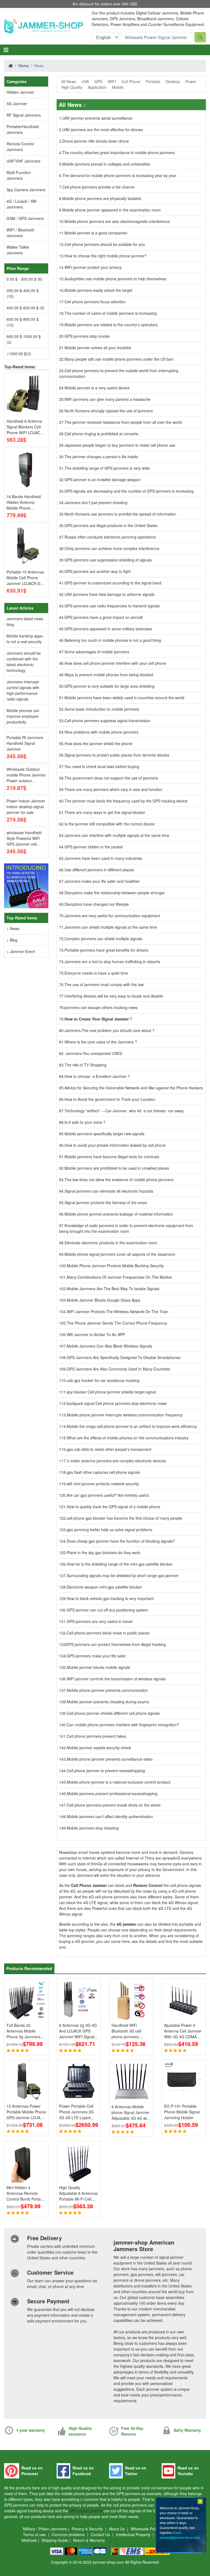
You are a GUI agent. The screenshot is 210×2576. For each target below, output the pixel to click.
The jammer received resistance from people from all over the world (123, 422)
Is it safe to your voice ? (85, 1122)
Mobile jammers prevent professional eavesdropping (112, 1793)
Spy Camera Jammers (26, 190)
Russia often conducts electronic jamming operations (110, 537)
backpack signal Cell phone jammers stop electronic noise (117, 1403)
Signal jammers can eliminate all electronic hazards (109, 1191)
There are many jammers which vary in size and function (113, 789)
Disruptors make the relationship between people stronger (115, 893)
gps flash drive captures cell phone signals (103, 1472)
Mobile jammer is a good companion (96, 233)
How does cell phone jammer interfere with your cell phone (115, 663)
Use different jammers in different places (99, 870)
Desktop (173, 81)
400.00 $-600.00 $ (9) (26, 308)
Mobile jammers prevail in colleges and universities (106, 164)
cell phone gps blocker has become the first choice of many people (124, 1518)
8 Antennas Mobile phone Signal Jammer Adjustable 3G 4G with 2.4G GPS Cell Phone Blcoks (131, 2112)
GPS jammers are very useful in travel (100, 1621)
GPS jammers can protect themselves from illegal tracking (116, 1644)
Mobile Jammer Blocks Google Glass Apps (103, 1300)
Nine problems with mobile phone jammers (101, 732)
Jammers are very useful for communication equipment (112, 916)
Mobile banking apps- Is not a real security (25, 639)
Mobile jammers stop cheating (93, 1828)
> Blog (12, 940)
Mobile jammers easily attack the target (98, 290)
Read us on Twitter (136, 2471)
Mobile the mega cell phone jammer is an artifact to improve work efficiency (132, 1426)
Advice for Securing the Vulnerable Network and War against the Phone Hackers (134, 1088)
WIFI (112, 81)
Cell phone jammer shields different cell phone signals (113, 1713)
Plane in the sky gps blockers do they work (103, 1552)
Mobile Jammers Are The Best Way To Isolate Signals (113, 1289)
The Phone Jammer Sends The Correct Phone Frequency (117, 1323)
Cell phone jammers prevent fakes (96, 1736)
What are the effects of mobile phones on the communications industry (128, 1438)
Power (191, 81)
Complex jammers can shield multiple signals (103, 939)
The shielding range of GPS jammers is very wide (107, 468)
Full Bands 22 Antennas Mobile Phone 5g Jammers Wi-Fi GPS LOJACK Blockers (24, 2031)
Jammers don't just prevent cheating (96, 502)
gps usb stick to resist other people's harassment (109, 1449)
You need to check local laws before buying (102, 766)
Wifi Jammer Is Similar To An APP (96, 1334)
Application (97, 87)
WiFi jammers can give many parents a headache (107, 399)
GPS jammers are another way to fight (98, 571)
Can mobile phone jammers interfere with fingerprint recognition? (123, 1725)
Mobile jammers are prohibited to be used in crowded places (117, 1168)
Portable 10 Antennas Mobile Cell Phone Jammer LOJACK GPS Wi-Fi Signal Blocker (26, 578)
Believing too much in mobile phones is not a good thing (113, 640)
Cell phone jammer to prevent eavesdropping (106, 1771)
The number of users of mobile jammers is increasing (111, 313)
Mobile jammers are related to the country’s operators (111, 325)
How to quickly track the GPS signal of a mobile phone (113, 1507)
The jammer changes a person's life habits (101, 457)
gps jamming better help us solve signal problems (110, 1530)
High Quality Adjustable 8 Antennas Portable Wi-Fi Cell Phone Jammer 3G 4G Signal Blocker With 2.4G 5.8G (79, 2193)
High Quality (72, 87)
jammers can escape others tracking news (101, 1007)
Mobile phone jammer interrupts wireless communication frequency (125, 1415)
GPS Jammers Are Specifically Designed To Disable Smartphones (124, 1357)
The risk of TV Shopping (85, 1065)
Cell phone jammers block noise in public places (108, 1633)
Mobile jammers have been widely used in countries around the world (124, 698)
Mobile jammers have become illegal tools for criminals (112, 1157)
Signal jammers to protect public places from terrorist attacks (117, 755)
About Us (117, 2529)
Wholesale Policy (146, 2529)
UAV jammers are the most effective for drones (103, 130)
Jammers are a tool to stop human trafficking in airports (112, 961)
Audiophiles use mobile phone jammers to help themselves (115, 279)
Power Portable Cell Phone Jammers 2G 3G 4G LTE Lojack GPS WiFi (76, 2112)
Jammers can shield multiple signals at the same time (111, 927)
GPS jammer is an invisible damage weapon (103, 480)
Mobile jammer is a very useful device (97, 388)
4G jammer (127, 1924)
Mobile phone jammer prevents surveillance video (110, 1759)
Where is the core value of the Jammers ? (101, 1042)
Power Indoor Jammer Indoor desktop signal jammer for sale (26, 807)
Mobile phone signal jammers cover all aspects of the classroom (120, 1254)
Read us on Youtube (188, 2471)
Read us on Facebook (83, 2471)
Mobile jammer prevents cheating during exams (108, 1702)
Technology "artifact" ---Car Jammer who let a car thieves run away (124, 1111)
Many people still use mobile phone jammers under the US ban (119, 359)
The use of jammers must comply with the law (104, 984)
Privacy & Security (88, 2529)
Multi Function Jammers (19, 175)
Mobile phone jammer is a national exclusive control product (119, 1782)
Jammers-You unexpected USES (93, 1053)
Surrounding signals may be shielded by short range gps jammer (123, 1575)
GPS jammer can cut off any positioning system (107, 1610)
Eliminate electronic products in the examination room (111, 1243)
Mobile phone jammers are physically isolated (102, 198)
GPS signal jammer (86, 2511)
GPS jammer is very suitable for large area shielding (110, 686)
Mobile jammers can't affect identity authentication (110, 1816)
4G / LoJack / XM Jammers (21, 204)
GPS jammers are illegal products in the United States (111, 525)
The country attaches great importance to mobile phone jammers (119, 152)
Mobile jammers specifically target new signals (104, 1134)
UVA (85, 81)
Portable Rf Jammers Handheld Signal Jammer (25, 743)
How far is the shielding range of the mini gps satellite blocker (120, 1564)
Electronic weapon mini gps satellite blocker (104, 1587)
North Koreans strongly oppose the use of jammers (109, 411)
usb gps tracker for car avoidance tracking (103, 1380)
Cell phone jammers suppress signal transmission (107, 721)
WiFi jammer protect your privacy (93, 267)
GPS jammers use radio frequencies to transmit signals (112, 606)
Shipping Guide (55, 2540)
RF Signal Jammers (24, 115)
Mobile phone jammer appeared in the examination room (112, 210)
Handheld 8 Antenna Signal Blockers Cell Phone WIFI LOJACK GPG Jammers (25, 427)
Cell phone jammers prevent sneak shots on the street (114, 1805)
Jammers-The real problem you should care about (108, 1030)
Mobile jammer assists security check (99, 1748)
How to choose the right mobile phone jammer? (106, 256)
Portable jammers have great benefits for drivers (106, 950)
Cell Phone (131, 81)
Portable (153, 81)
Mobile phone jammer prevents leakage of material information (119, 1214)
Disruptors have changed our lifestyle (97, 904)
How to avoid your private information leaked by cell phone (115, 1145)
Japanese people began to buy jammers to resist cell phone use (120, 445)
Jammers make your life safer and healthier (102, 881)
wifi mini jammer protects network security (103, 1484)
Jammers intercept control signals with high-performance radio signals (23, 690)
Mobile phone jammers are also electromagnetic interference (117, 221)
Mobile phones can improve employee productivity (23, 716)
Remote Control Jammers (20, 147)
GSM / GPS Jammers (25, 218)
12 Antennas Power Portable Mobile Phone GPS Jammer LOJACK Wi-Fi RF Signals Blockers (26, 2112)
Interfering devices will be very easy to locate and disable (114, 996)
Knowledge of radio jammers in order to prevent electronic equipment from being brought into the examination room (126, 1228)
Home (24, 66)
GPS (98, 81)
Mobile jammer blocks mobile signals (98, 1667)
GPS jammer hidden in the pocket (94, 847)
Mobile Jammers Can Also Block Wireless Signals (109, 1346)
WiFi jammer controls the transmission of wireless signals (116, 1679)
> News (13, 928)
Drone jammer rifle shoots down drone (96, 141)
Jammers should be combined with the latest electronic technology (24, 662)
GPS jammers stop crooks (87, 336)
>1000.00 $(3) (19, 354)
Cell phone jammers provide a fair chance (98, 187)
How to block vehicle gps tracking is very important (110, 1598)
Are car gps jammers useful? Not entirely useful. (108, 1495)
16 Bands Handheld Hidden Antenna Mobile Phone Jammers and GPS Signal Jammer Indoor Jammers (26, 502)
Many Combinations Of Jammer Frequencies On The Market (119, 1277)
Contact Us (101, 2534)
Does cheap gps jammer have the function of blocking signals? (121, 1541)
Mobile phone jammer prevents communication (107, 1690)
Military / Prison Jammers (45, 2529)
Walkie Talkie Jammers (18, 250)
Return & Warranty (89, 2540)
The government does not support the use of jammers (111, 778)
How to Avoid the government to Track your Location (110, 1099)
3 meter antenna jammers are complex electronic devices (116, 1461)
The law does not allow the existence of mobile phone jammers (119, 1180)
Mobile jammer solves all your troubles (98, 348)
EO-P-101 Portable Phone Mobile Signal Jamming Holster (182, 2112)
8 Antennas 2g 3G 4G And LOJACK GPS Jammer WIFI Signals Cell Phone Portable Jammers (78, 2031)
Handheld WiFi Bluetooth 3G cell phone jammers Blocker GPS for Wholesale (126, 2031)
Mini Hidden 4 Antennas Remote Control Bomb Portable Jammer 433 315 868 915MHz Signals (26, 2193)
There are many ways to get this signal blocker (105, 812)
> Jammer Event (21, 951)
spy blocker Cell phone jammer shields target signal (111, 1392)
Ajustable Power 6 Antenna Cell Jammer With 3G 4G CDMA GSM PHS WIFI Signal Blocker (183, 2031)
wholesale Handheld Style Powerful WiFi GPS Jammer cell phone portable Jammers (24, 838)
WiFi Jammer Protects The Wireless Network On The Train (117, 1311)
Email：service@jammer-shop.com (180, 2535)
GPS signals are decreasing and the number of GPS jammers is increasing (129, 491)
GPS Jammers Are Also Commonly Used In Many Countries (118, 1369)
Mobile (118, 87)
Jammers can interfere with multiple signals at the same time (117, 835)
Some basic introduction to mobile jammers (102, 709)
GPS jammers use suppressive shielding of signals (108, 560)
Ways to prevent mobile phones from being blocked (109, 675)
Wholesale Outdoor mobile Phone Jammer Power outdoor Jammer (26, 775)
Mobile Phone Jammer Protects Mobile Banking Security (115, 1266)
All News (69, 81)
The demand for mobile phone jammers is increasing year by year (119, 175)
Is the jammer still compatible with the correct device (110, 824)
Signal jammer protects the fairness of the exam (106, 1202)
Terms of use (35, 2534)
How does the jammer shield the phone (98, 743)
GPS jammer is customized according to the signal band (113, 583)
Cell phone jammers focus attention (95, 302)
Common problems (69, 2534)
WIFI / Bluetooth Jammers (21, 233)
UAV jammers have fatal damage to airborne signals (110, 594)
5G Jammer (17, 104)
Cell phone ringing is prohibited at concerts (101, 434)
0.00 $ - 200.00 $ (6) (24, 279)
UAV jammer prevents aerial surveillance (97, 118)
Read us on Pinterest (32, 2471)
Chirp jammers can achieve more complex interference (112, 548)
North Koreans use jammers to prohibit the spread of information (120, 514)
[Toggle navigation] (6, 50)
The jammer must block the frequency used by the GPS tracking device (126, 801)
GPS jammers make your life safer (96, 1656)
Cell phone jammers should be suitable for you (105, 244)
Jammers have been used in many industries (103, 858)
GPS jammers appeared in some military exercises (108, 629)
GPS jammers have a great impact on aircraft (104, 617)
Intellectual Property (134, 2534)
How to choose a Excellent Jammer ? (97, 1076)
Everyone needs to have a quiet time (96, 973)
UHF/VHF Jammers (24, 161)
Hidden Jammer (20, 92)
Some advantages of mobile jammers (97, 652)
